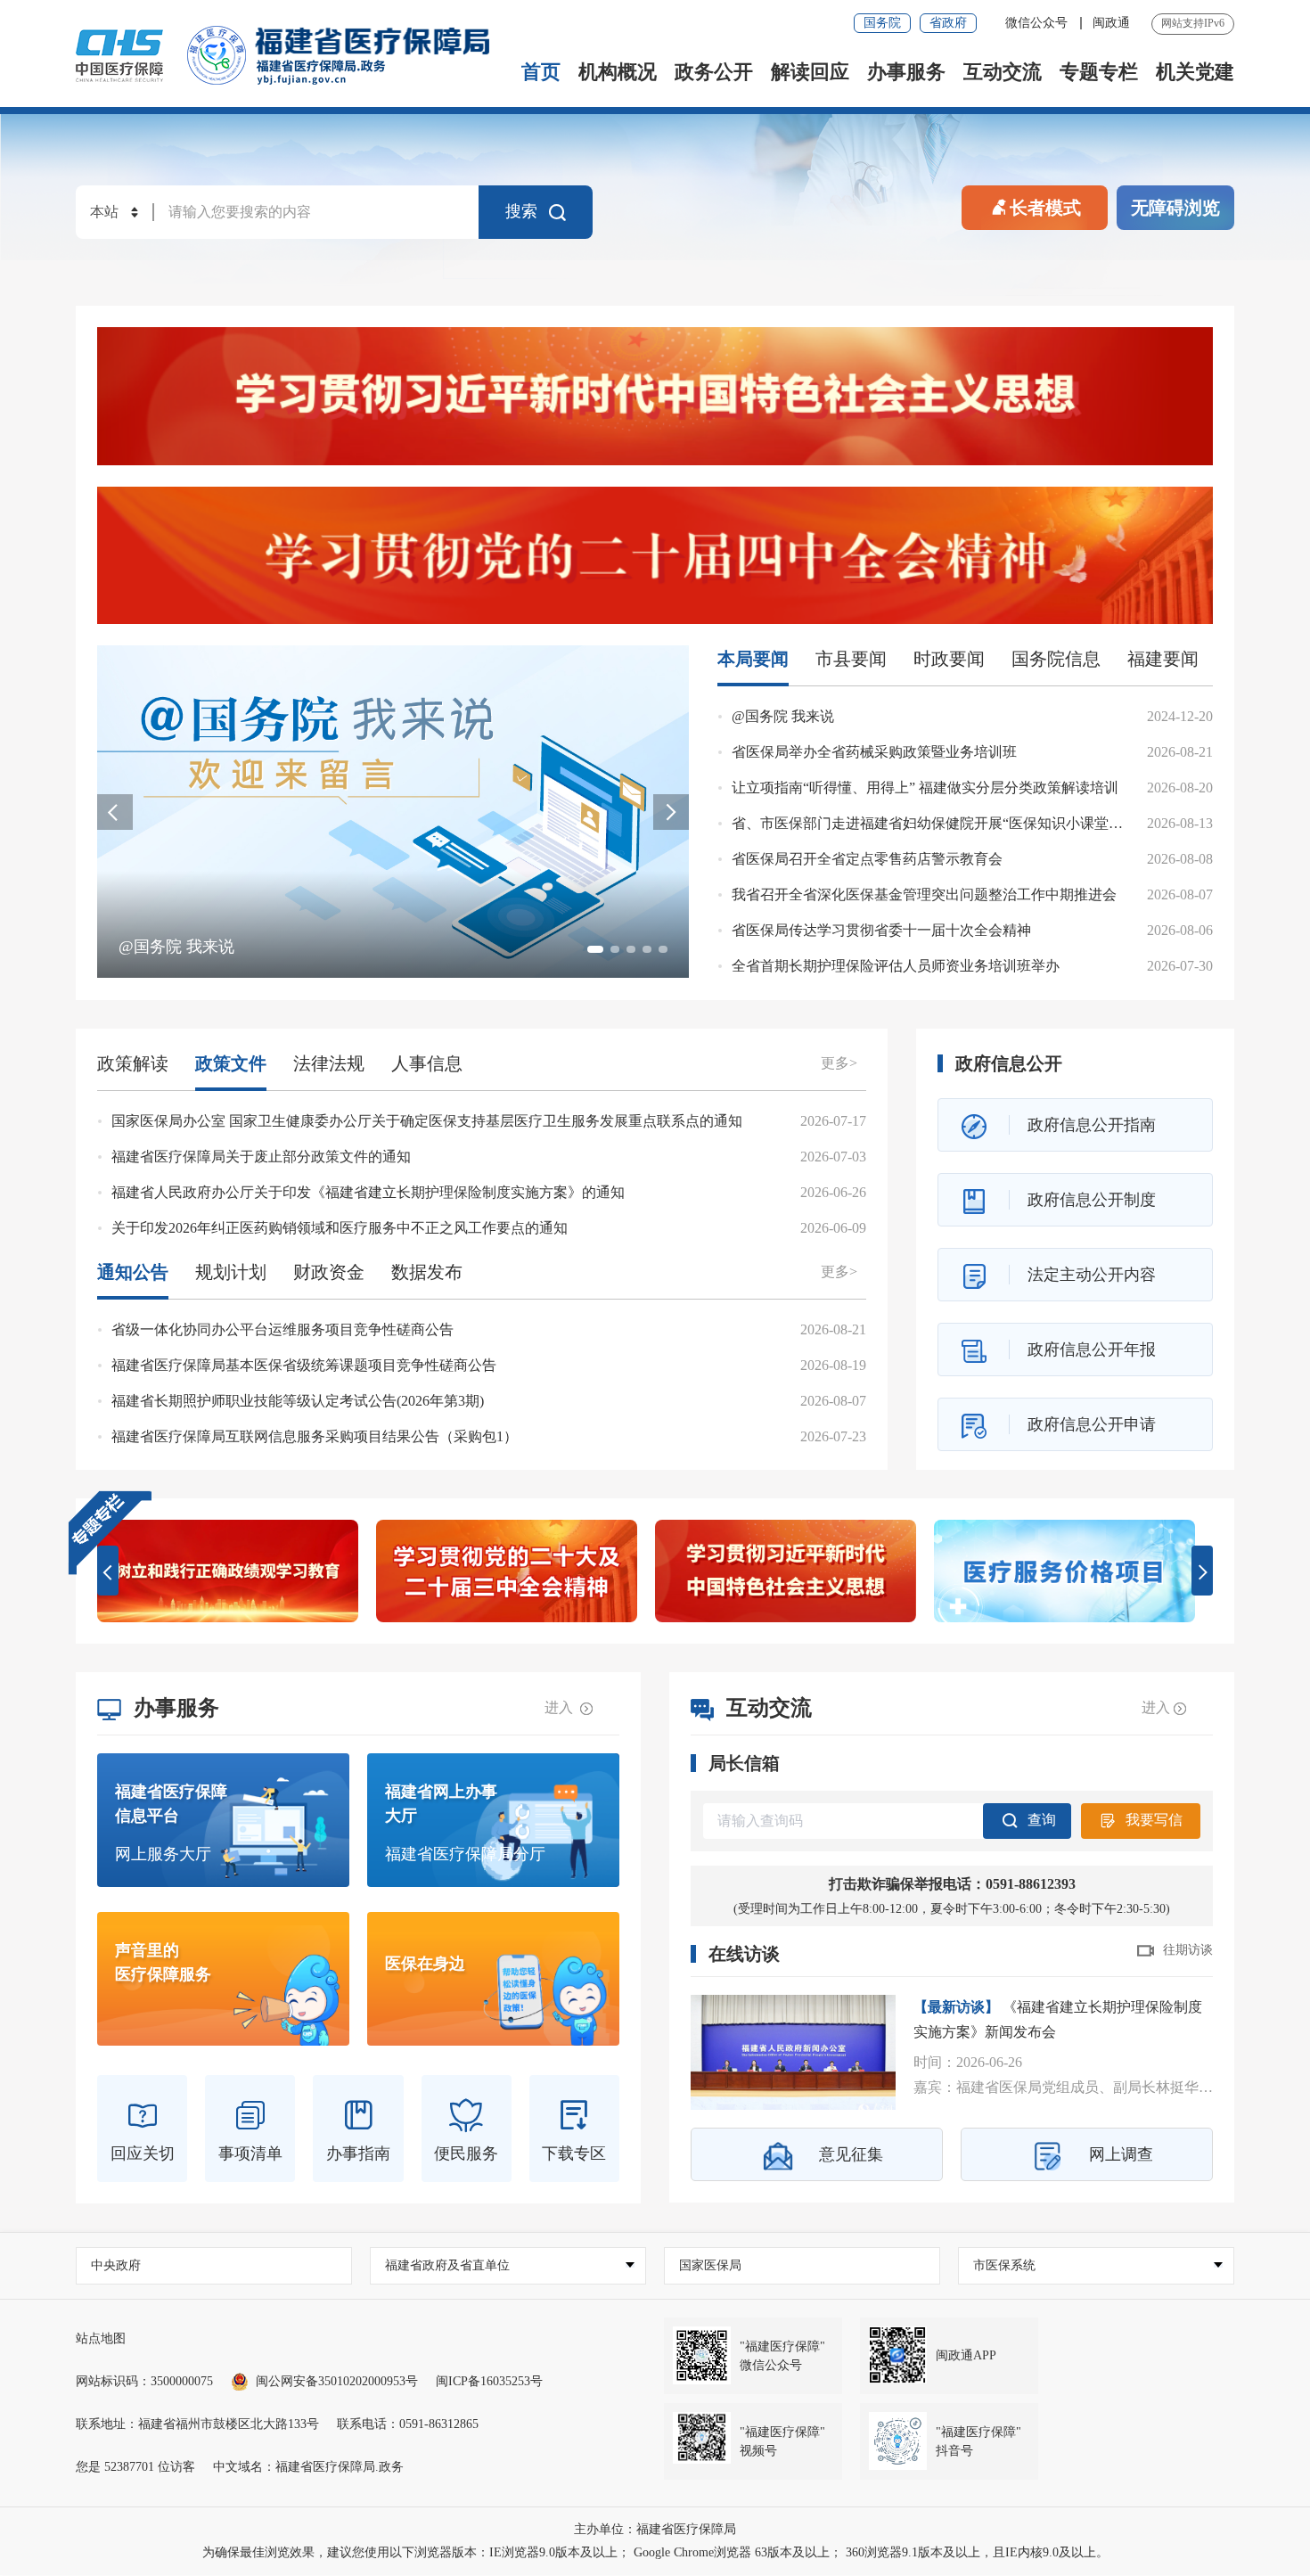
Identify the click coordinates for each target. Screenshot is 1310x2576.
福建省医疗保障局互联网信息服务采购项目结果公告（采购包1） (315, 1436)
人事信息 (427, 1063)
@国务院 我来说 (783, 716)
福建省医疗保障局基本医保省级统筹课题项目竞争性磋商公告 (304, 1365)
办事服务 (906, 72)
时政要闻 (949, 659)
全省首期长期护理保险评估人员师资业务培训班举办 (896, 966)
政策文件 (231, 1063)
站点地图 (101, 2338)
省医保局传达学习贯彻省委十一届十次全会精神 (881, 930)
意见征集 (851, 2154)
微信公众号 (1038, 23)
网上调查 (1121, 2154)
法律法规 (329, 1063)
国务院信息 (1056, 659)
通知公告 (133, 1272)
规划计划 (231, 1272)
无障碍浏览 (1175, 208)
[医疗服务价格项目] (1064, 1571)
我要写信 (1154, 1820)
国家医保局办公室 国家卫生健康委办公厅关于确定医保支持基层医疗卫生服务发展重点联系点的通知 (427, 1121)
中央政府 (116, 2265)
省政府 (948, 23)
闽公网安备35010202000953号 (337, 2381)
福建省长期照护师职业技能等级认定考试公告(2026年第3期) (298, 1401)
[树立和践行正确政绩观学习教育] (228, 1571)
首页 (541, 72)
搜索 (521, 211)
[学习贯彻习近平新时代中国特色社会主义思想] (655, 396)
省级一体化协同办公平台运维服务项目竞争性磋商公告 (282, 1329)
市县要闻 (851, 659)
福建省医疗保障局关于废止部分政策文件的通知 (261, 1157)
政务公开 (714, 72)
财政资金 (329, 1272)
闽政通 (1111, 23)
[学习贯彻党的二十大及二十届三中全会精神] (507, 1571)
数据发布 (427, 1272)
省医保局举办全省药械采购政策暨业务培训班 (874, 752)
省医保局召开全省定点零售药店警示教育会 (867, 859)
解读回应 (810, 72)
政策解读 (133, 1063)
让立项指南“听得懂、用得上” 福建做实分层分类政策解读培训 (925, 788)
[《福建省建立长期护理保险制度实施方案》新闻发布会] (793, 2052)
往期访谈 (1188, 1950)
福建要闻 (1163, 659)
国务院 (882, 23)
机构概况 (618, 72)
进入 (561, 1707)
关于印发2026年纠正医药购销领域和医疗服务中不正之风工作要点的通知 (340, 1228)
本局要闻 (753, 659)
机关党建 (1195, 72)
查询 (1042, 1820)
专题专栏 (1099, 72)
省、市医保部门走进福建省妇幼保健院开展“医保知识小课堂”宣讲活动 (952, 823)
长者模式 (1045, 208)
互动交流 (1003, 72)
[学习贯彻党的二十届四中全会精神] (655, 556)
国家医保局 (710, 2265)
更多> (839, 1063)
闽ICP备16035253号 (489, 2381)
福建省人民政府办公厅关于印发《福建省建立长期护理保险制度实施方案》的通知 (368, 1192)
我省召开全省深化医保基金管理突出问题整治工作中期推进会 (924, 894)
